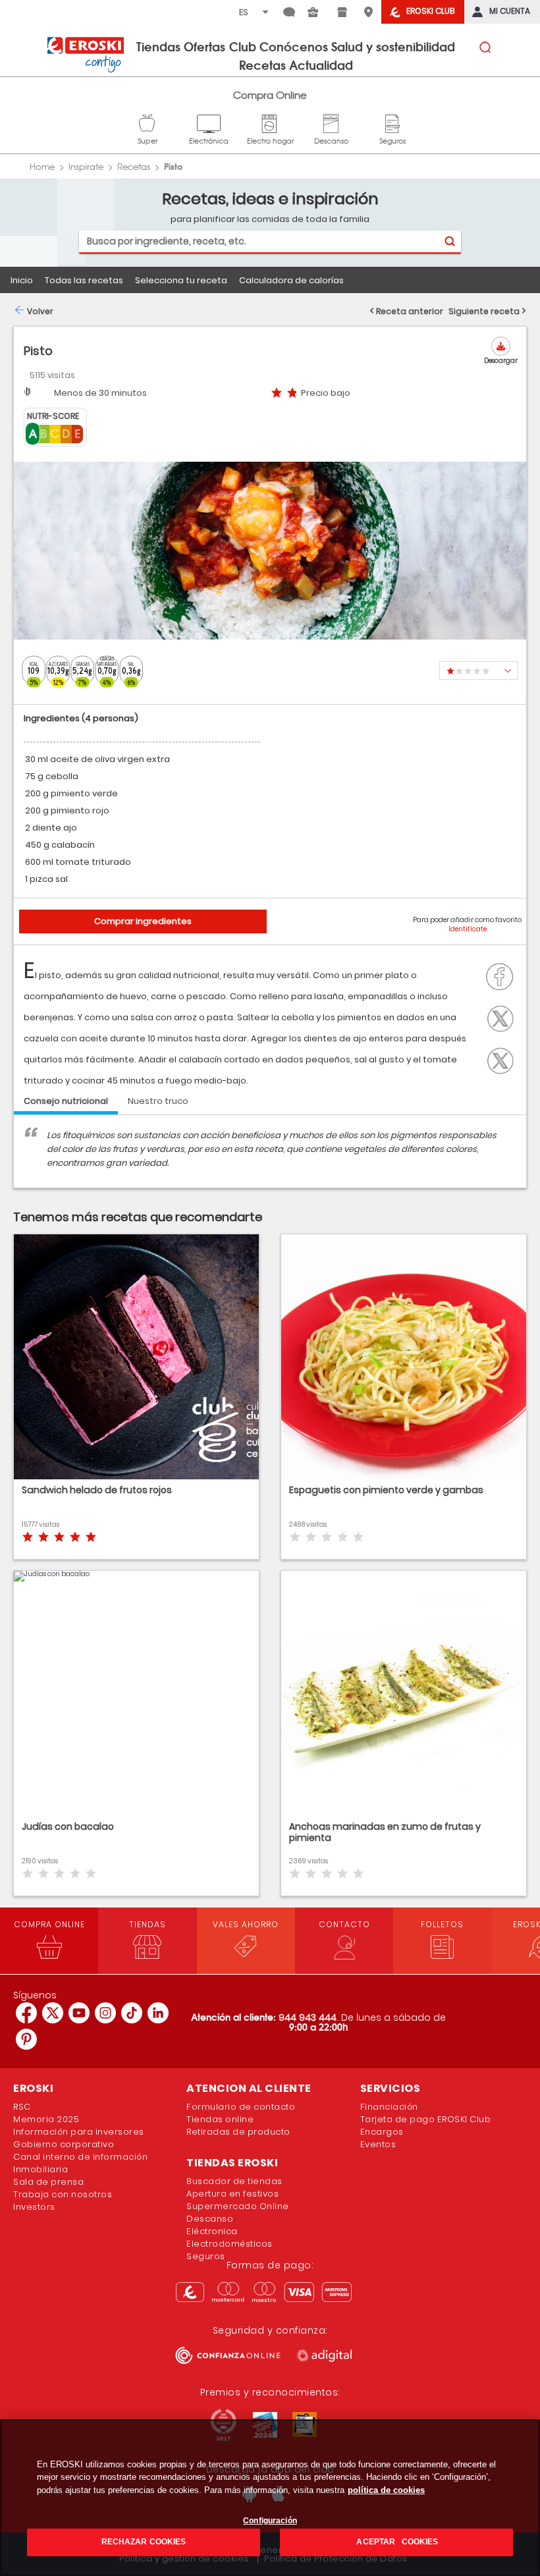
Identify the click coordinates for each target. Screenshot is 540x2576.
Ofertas (204, 46)
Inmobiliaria (40, 2169)
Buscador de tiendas (234, 2181)
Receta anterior (410, 311)
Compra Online (270, 95)
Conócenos (294, 46)
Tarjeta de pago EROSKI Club (426, 2119)
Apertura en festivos (232, 2194)
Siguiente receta (484, 311)
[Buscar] (449, 241)
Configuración (270, 2521)
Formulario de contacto (241, 2107)
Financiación (389, 2107)
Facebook (503, 975)
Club (243, 46)
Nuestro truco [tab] (158, 1101)
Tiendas (158, 46)
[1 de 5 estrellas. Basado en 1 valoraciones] (479, 671)
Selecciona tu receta (181, 280)
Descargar (501, 361)
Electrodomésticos (229, 2244)
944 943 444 (308, 2017)
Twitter (504, 1017)
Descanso (331, 122)
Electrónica (209, 122)
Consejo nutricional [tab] (66, 1101)
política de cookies (386, 2490)
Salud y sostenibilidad (393, 46)
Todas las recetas (84, 280)
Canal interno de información (80, 2157)
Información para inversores (79, 2132)
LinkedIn (504, 1059)
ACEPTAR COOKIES (396, 2542)
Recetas (262, 65)
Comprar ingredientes (143, 921)
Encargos (382, 2132)
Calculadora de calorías (291, 280)
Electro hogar (270, 122)
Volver (40, 311)
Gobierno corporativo (64, 2144)
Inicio (22, 280)
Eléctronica (212, 2231)
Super (148, 122)
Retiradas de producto (238, 2132)
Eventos (378, 2144)
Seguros (392, 122)
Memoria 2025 (46, 2119)
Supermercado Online (238, 2206)
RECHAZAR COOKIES (144, 2542)
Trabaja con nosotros (63, 2194)
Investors (34, 2207)
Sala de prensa (48, 2182)
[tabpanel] (270, 1158)
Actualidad (321, 65)
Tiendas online (220, 2119)
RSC (22, 2107)
